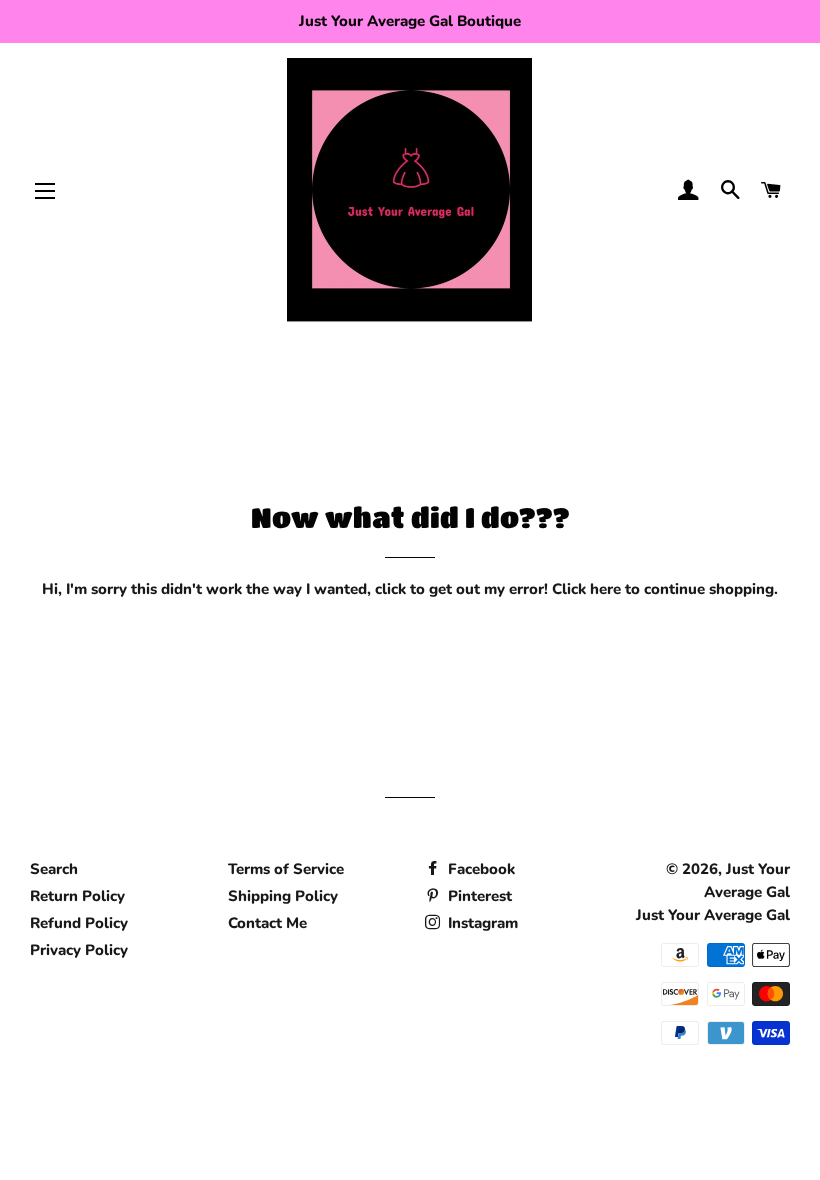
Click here (586, 589)
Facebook (479, 869)
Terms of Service (286, 869)
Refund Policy (79, 923)
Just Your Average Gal (713, 915)
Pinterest (478, 896)
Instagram (481, 923)
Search (54, 869)
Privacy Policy (79, 950)
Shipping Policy (283, 896)
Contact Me (267, 923)
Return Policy (77, 896)
